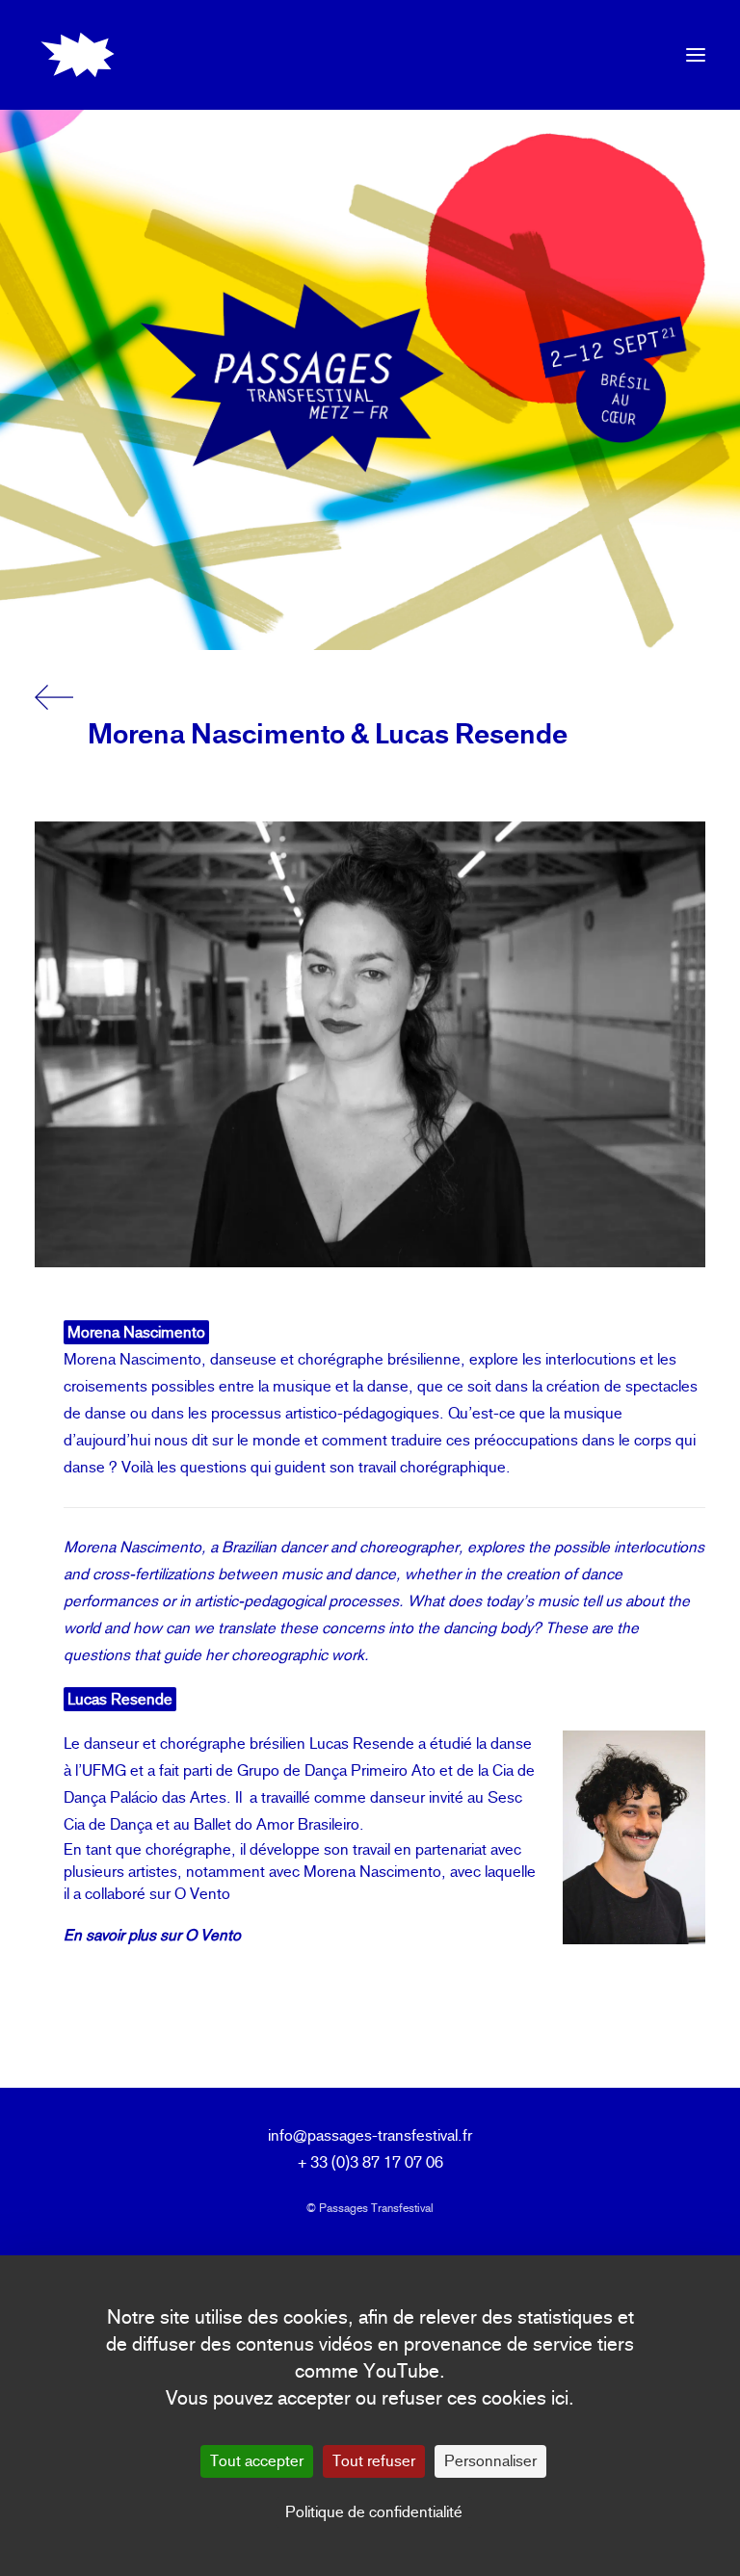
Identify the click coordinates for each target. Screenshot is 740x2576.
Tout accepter (257, 2461)
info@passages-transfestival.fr (370, 2135)
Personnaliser (490, 2461)
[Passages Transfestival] (78, 55)
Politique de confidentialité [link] (374, 2512)
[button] (696, 55)
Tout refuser (374, 2461)
